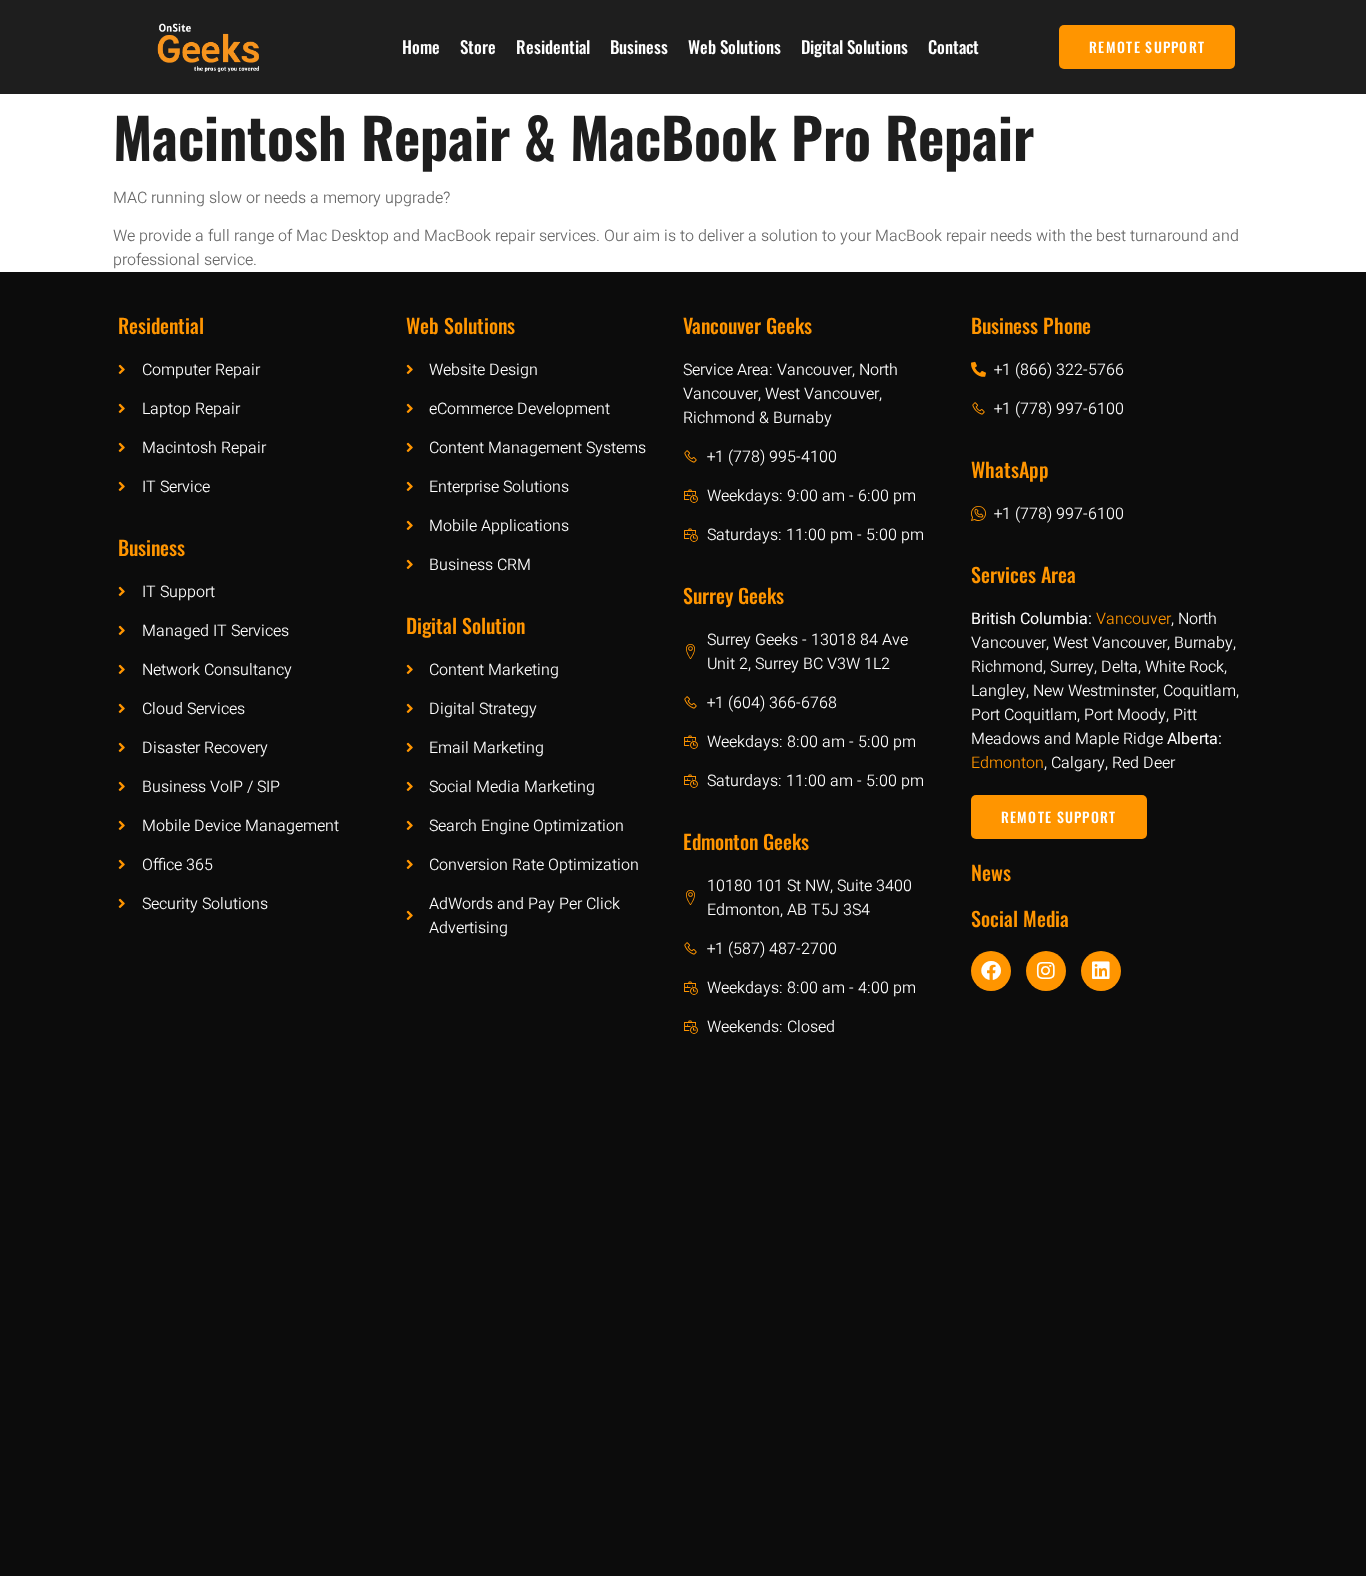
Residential (553, 46)
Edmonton (1007, 763)
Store (478, 46)
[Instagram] (1046, 971)
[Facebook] (991, 971)
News (991, 872)
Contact (953, 46)
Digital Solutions (854, 46)
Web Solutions (734, 46)
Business (639, 46)
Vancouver (1133, 619)
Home (421, 46)
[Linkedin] (1101, 971)
